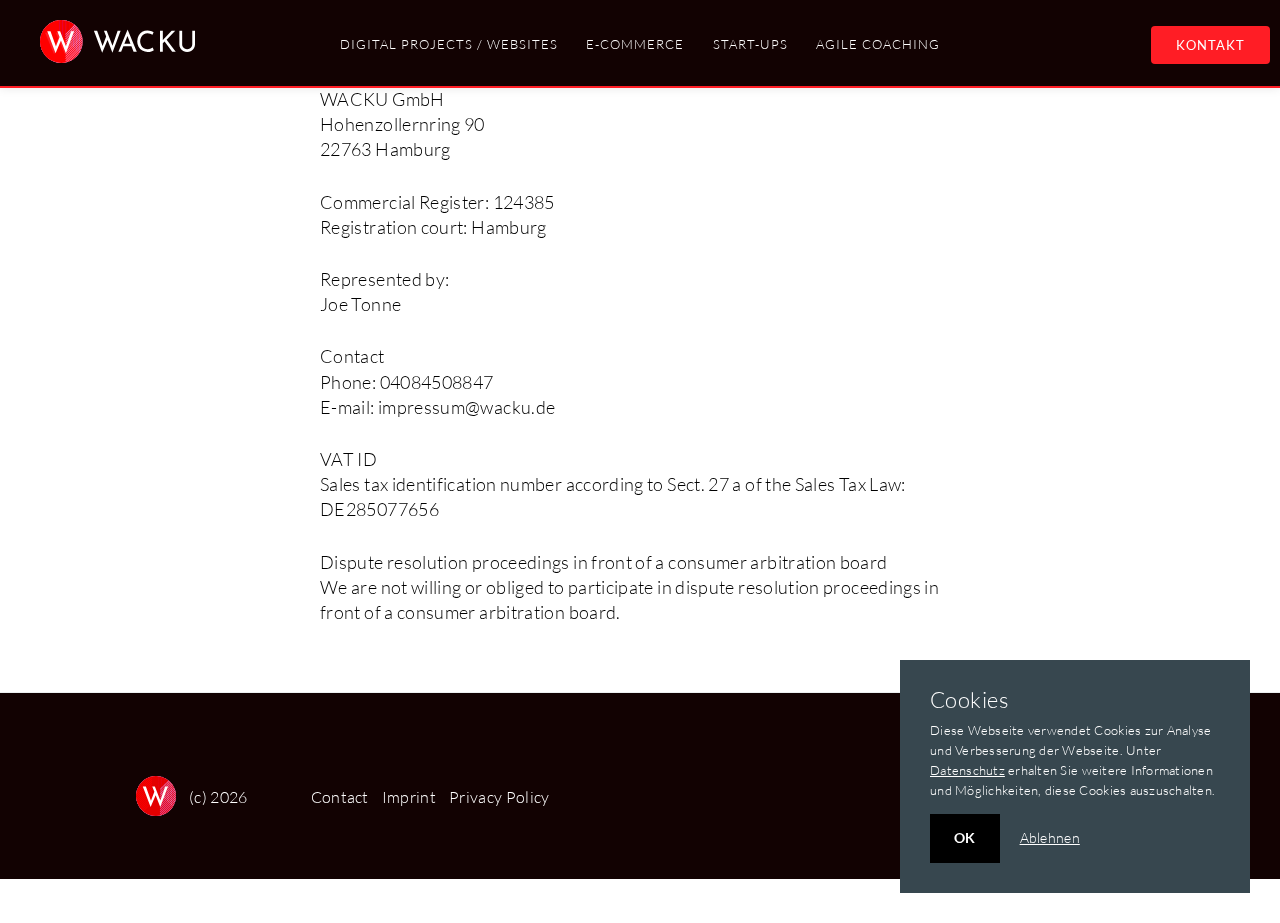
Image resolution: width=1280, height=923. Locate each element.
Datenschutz (967, 770)
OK (965, 837)
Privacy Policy (499, 797)
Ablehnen (1050, 837)
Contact (340, 797)
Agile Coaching (878, 44)
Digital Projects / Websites (449, 44)
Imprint (409, 797)
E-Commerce (635, 44)
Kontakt (1210, 45)
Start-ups (750, 44)
